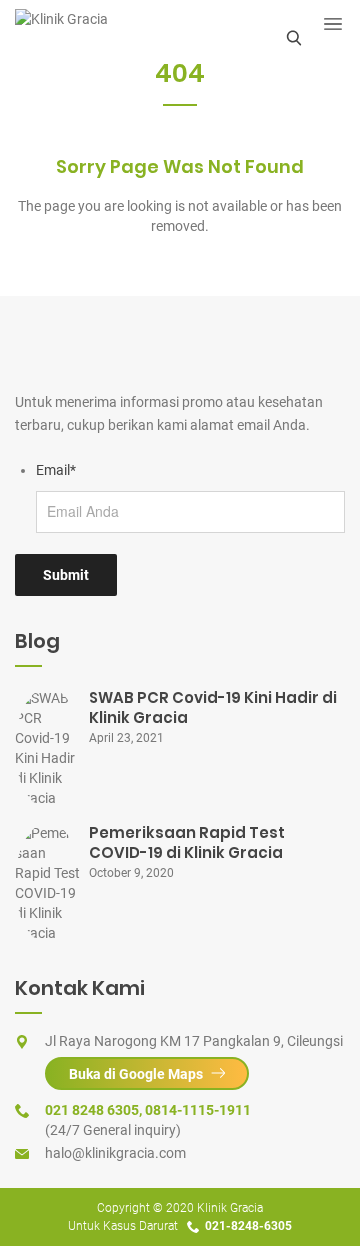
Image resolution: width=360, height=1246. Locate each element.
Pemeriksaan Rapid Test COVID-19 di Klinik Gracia (187, 842)
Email (56, 470)
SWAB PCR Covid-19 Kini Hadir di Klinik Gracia (213, 707)
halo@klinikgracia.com (115, 1153)
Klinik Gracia (230, 1208)
